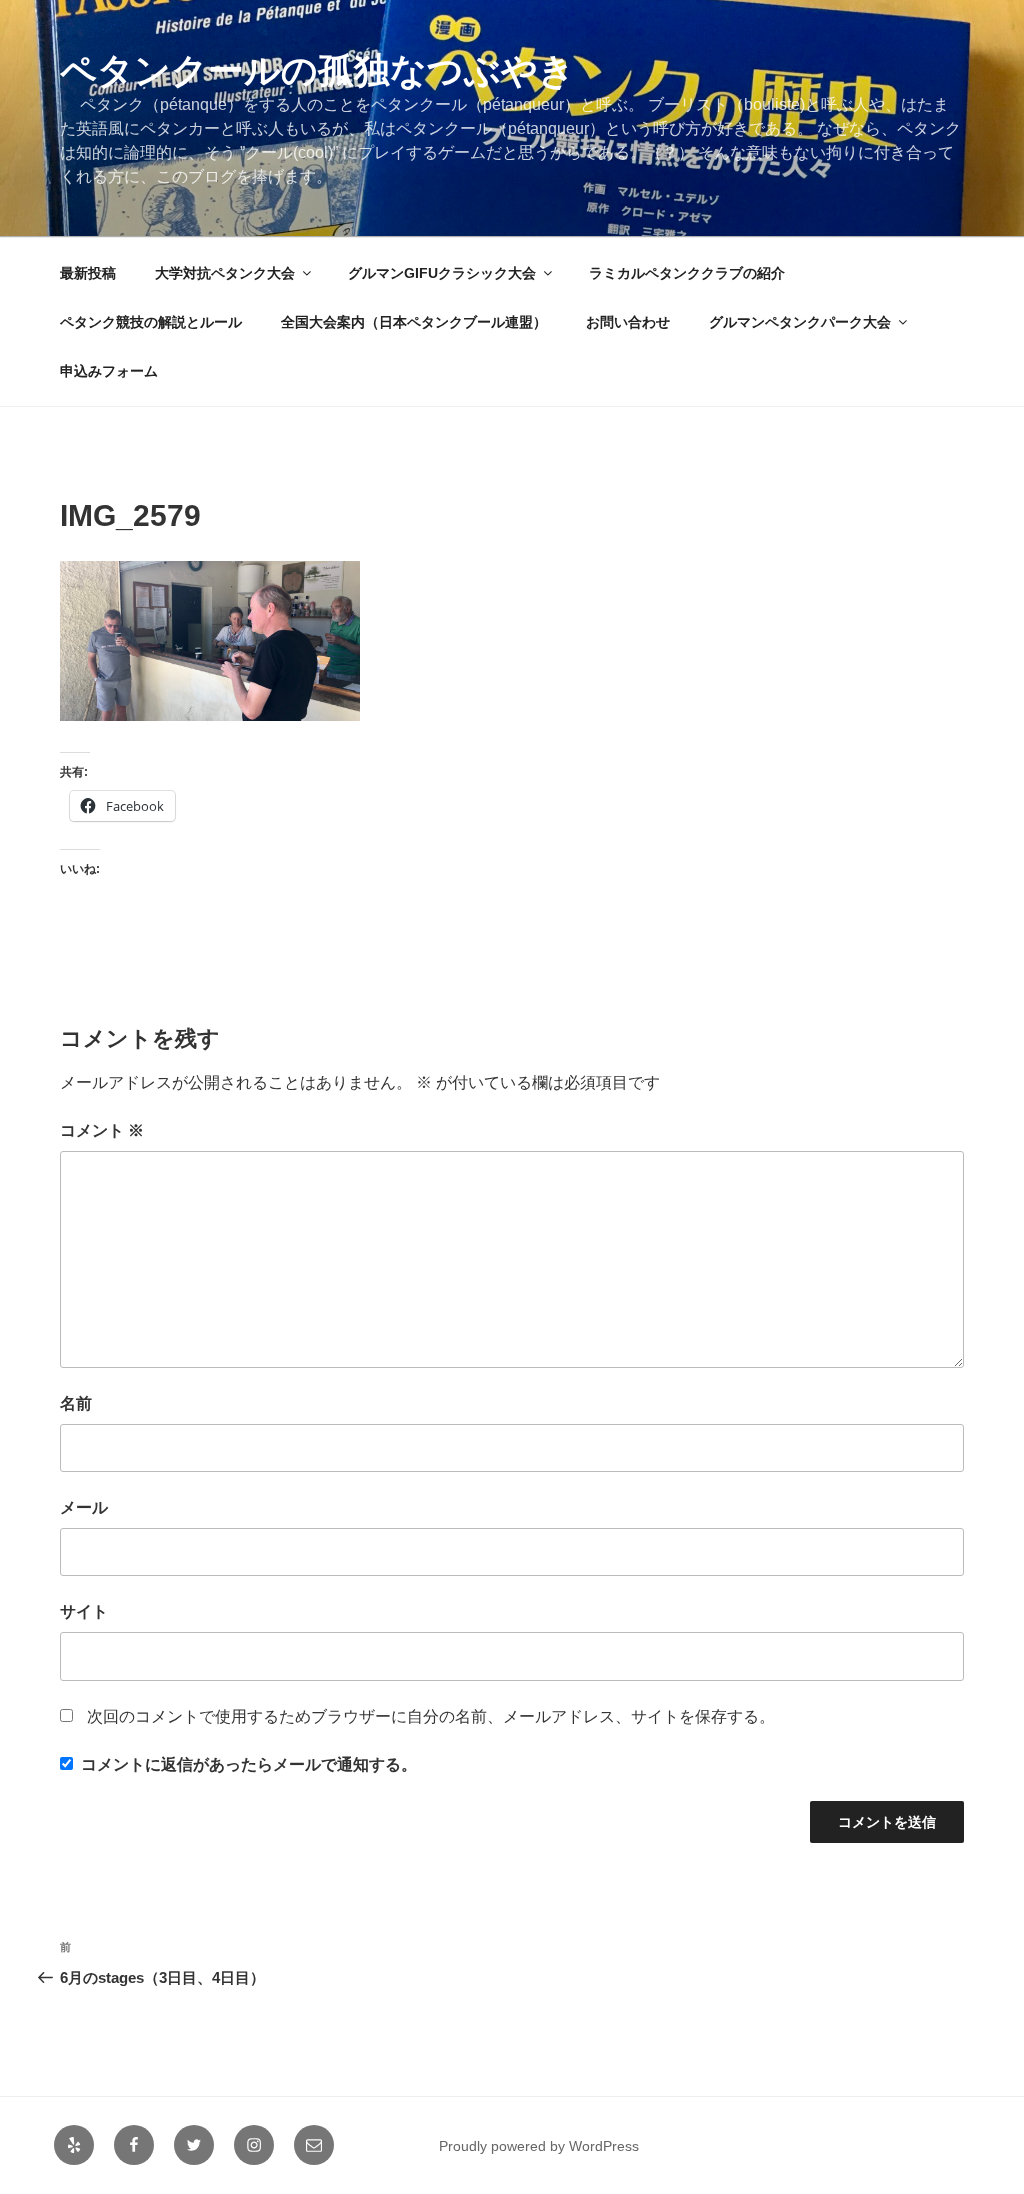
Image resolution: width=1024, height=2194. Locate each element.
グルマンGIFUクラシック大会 (442, 273)
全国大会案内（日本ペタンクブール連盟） (414, 322)
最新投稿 (88, 273)
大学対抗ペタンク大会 (225, 273)
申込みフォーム (109, 371)
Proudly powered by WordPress (539, 2146)
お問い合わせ (628, 322)
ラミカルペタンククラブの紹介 (687, 273)
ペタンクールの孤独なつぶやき (317, 70)
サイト (84, 1611)
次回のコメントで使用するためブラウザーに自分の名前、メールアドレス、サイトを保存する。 (431, 1716)
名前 (76, 1403)
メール (84, 1507)
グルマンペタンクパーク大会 (800, 322)
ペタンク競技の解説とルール (151, 322)
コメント (102, 1130)
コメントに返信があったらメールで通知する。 (249, 1764)
